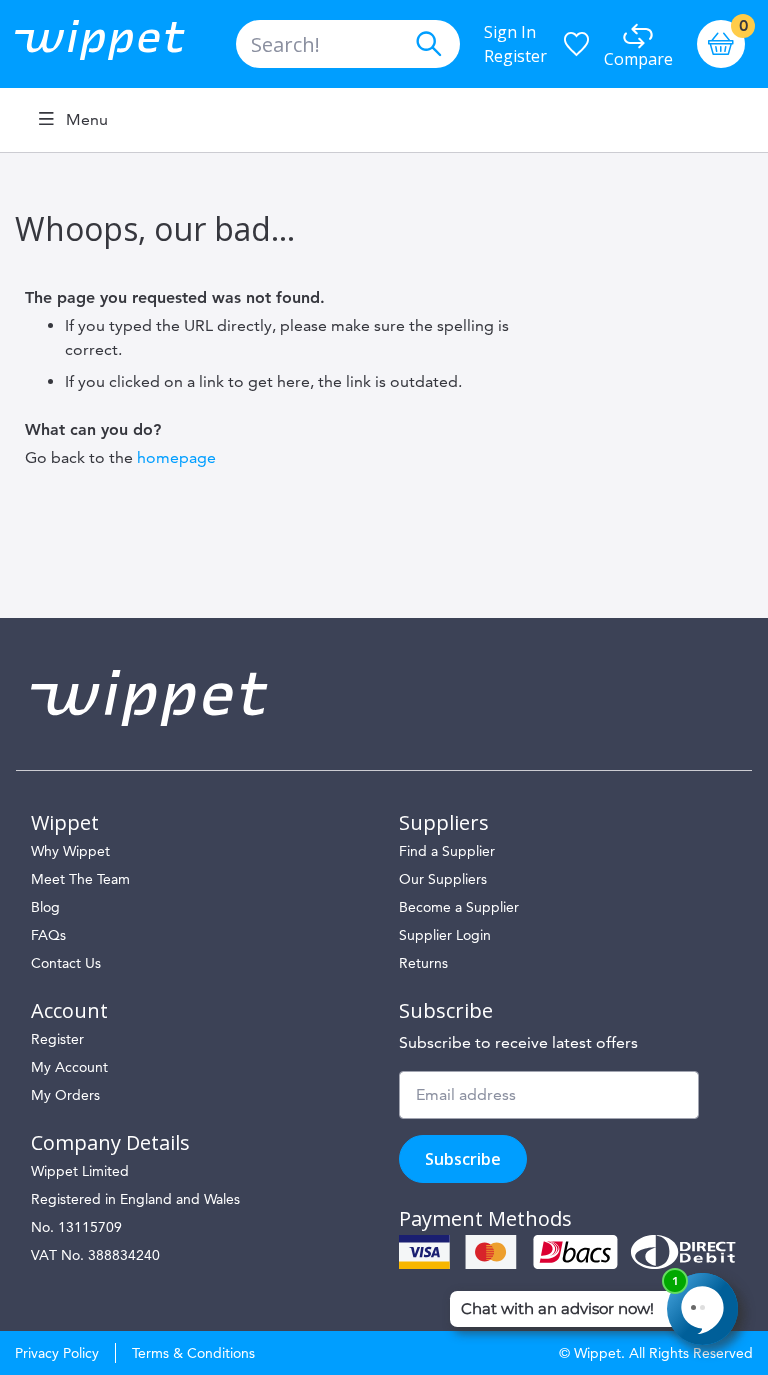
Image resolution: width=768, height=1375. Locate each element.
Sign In (510, 32)
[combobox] (348, 44)
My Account (69, 1067)
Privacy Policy (57, 1353)
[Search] (428, 44)
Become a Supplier (459, 907)
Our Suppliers (443, 879)
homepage (176, 457)
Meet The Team (80, 879)
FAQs (48, 935)
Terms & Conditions (193, 1353)
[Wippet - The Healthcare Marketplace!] (116, 44)
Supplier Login (445, 935)
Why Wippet (70, 851)
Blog (45, 907)
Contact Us (66, 963)
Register (515, 56)
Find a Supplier (447, 851)
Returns (423, 963)
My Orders (65, 1095)
